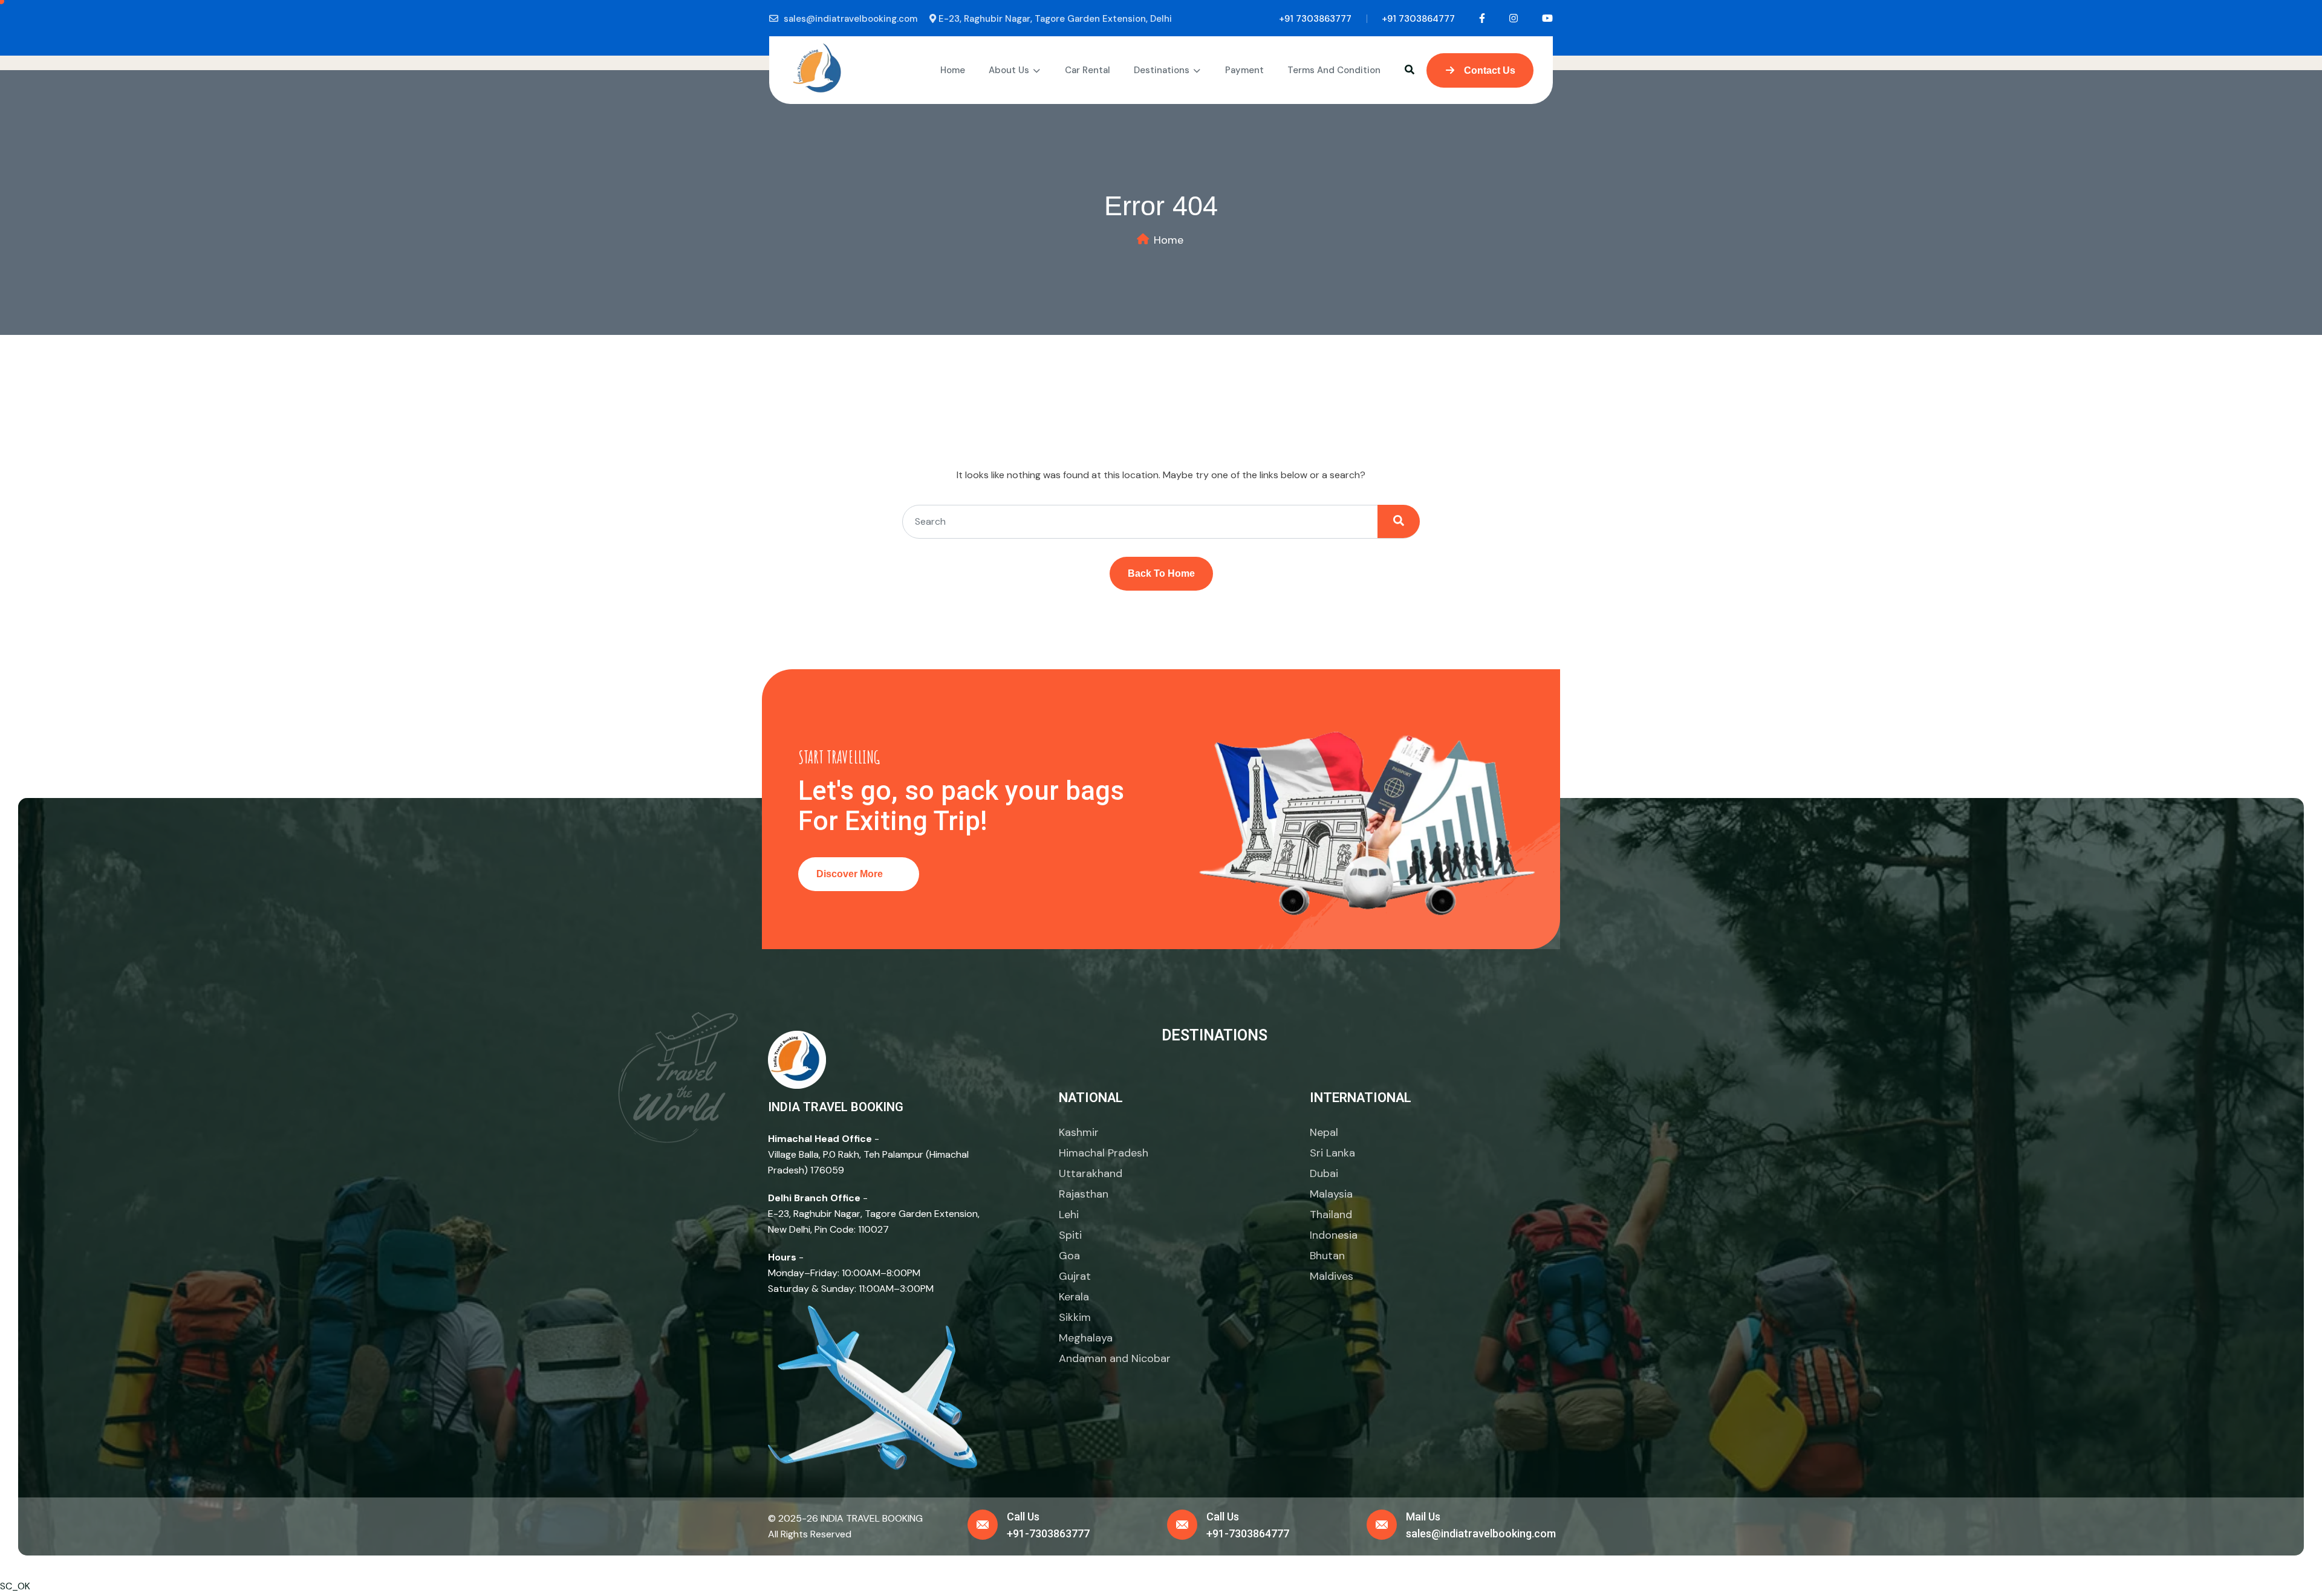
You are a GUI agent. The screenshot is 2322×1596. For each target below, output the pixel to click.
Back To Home (1161, 573)
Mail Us (1423, 1517)
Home (953, 70)
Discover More (851, 874)
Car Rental (1088, 70)
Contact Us (1488, 70)
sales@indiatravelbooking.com (850, 19)
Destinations (1162, 70)
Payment (1244, 70)
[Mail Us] (1382, 1525)
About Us (1009, 70)
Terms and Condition (1334, 70)
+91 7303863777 (1315, 19)
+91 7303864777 (1418, 19)
